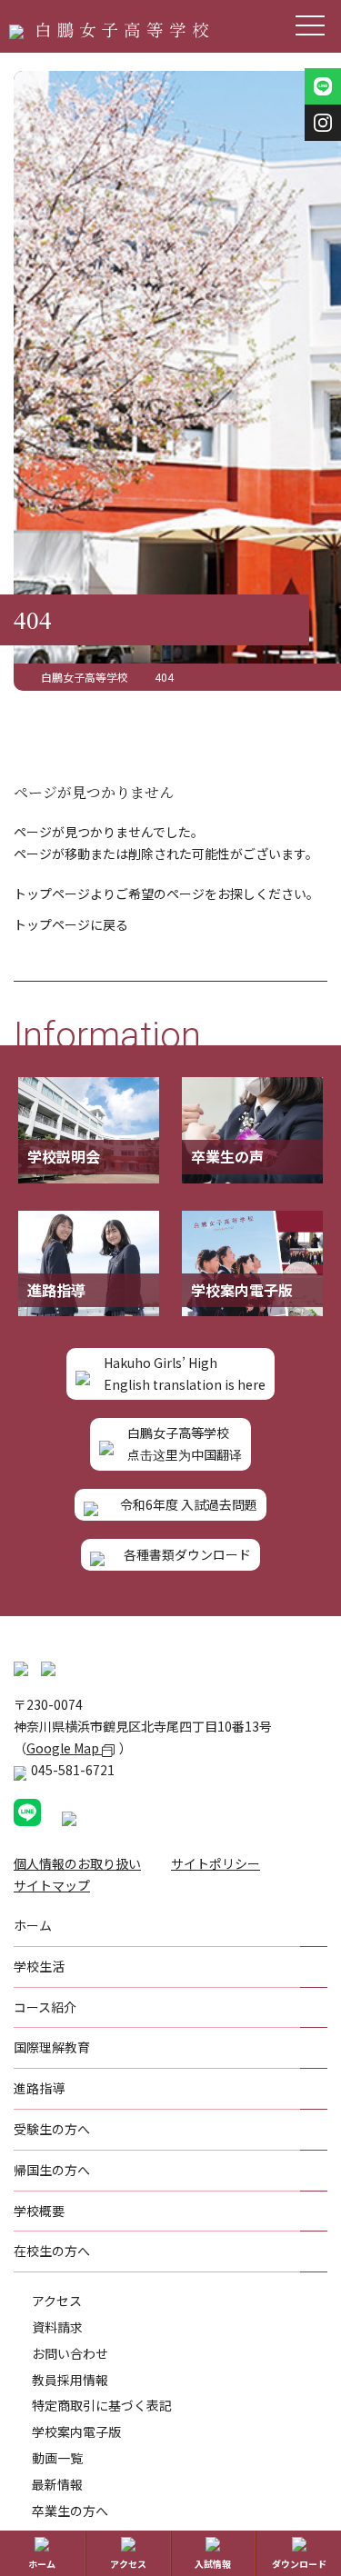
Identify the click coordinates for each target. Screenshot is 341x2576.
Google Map (64, 1748)
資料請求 (57, 2327)
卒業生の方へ (70, 2511)
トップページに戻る (71, 924)
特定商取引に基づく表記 (102, 2405)
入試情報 (213, 2564)
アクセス (57, 2301)
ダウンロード (299, 2564)
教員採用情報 (70, 2380)
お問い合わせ (70, 2353)
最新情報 (57, 2484)
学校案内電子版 (76, 2431)
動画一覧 (57, 2458)
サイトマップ (52, 1885)
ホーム (42, 2564)
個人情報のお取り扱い (77, 1863)
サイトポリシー (216, 1863)
